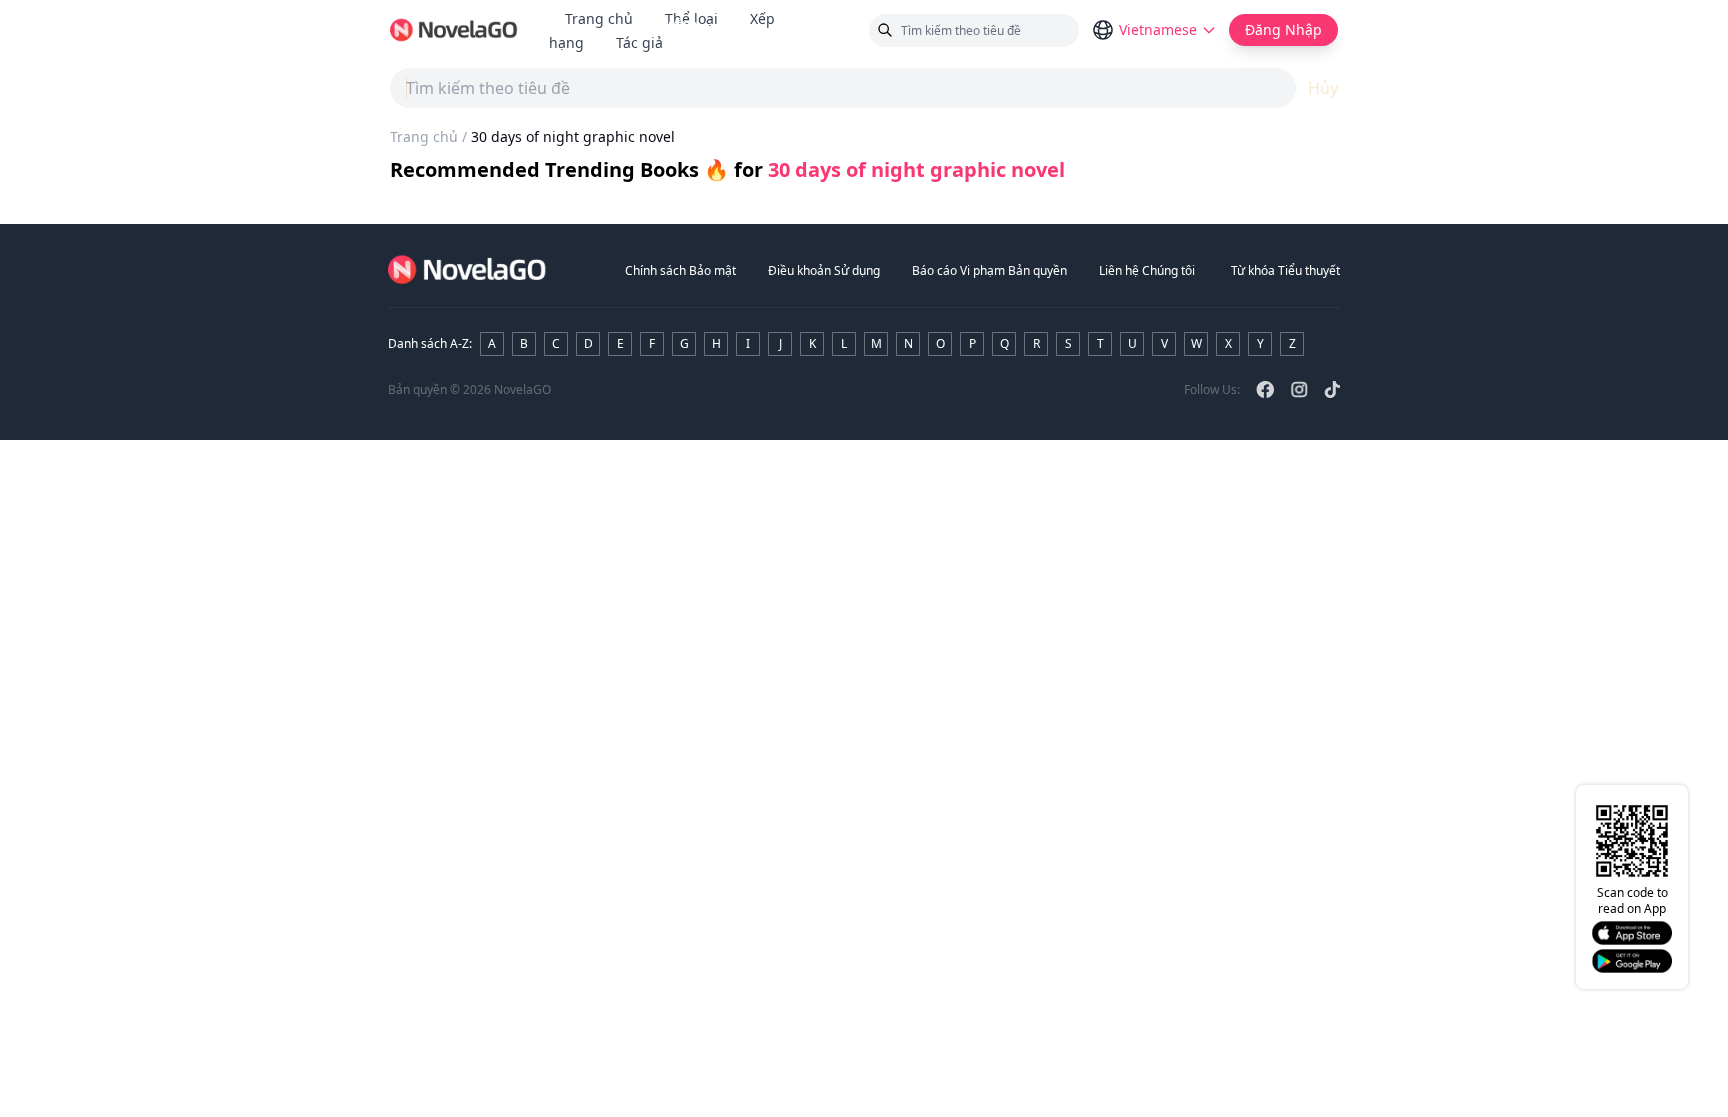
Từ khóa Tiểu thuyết (1285, 270)
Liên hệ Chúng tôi (1147, 270)
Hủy (1323, 88)
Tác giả (647, 42)
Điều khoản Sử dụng (824, 270)
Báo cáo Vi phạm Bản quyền (989, 270)
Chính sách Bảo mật (680, 270)
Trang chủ (599, 18)
